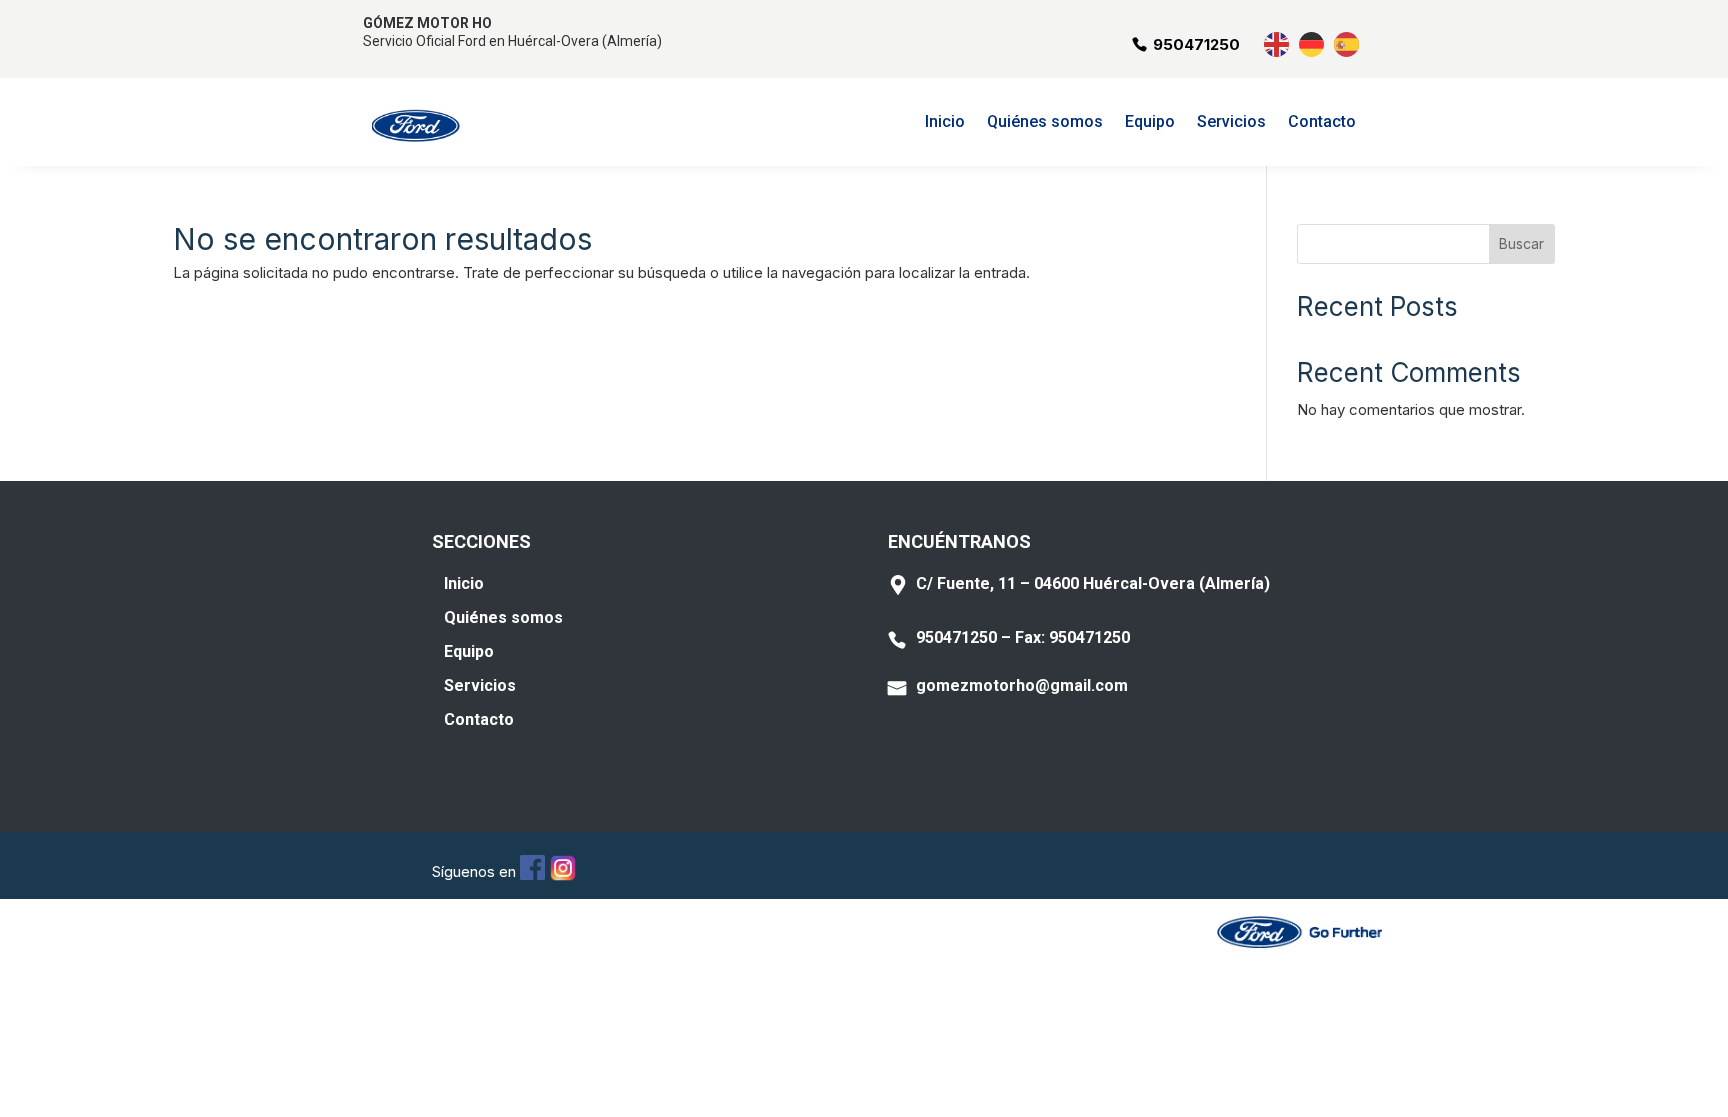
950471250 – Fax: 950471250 (1023, 637)
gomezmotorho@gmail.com (1022, 685)
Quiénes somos (1045, 123)
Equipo (1150, 123)
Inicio (945, 123)
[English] (1277, 42)
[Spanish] (1347, 42)
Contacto (1322, 123)
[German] (1312, 42)
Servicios (1231, 123)
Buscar (1521, 243)
